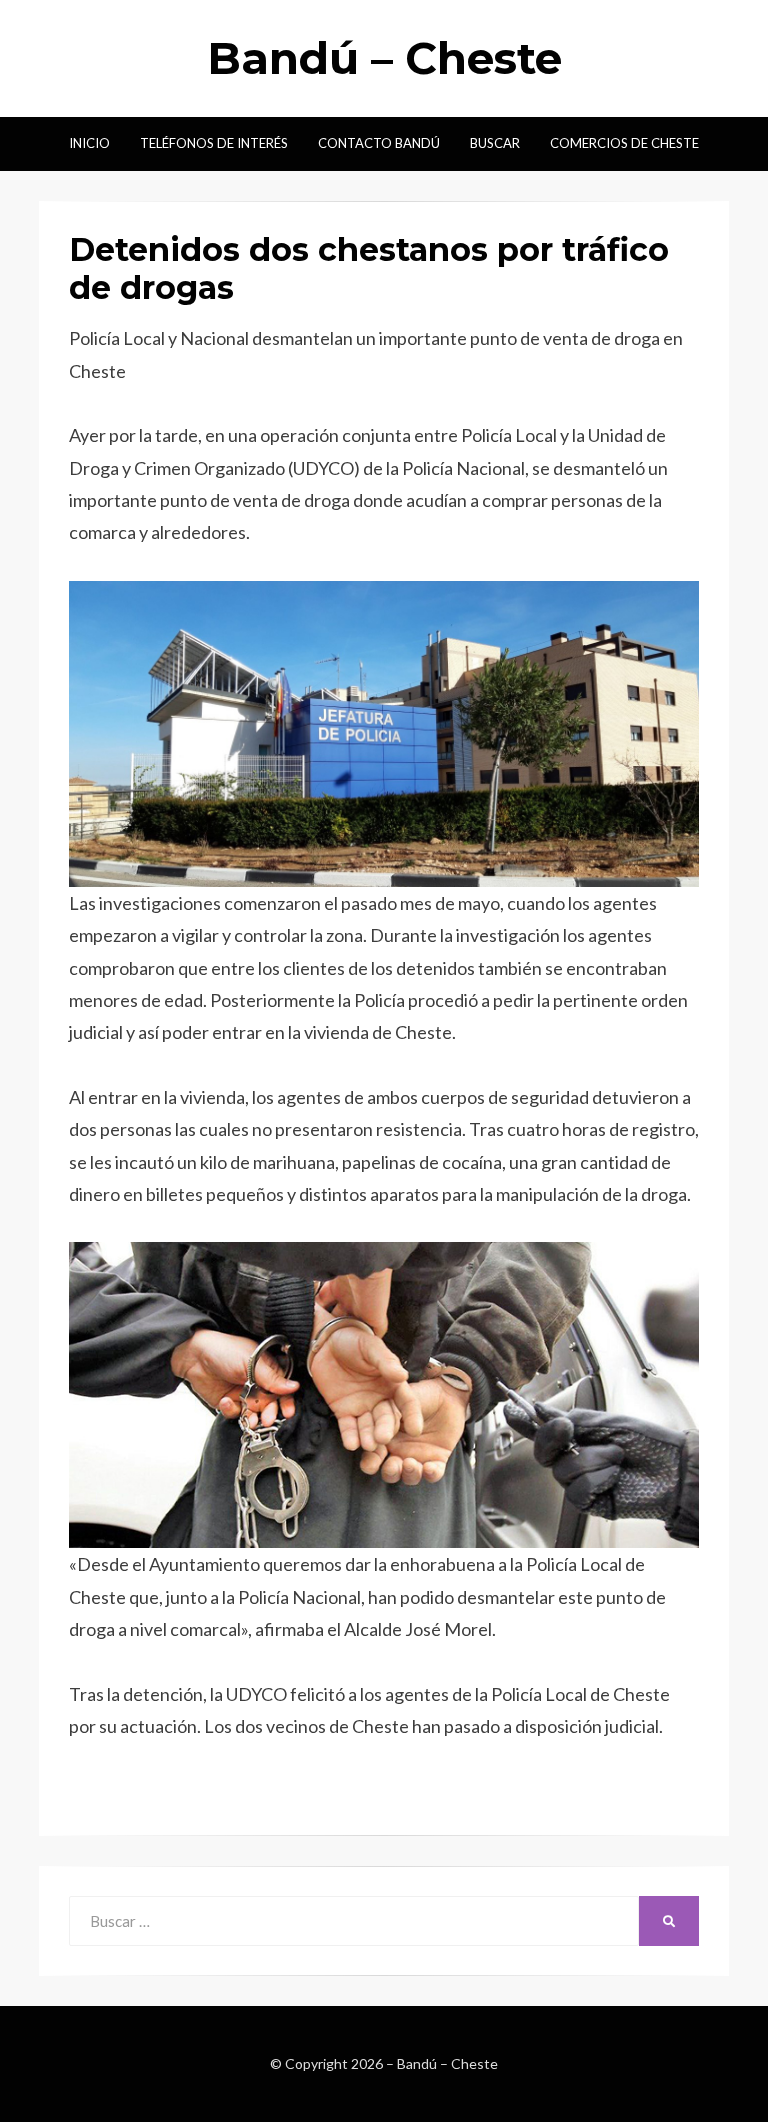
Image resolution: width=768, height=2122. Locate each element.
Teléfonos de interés (214, 143)
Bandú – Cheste (384, 58)
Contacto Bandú (379, 143)
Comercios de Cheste (624, 143)
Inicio (89, 143)
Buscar (495, 143)
